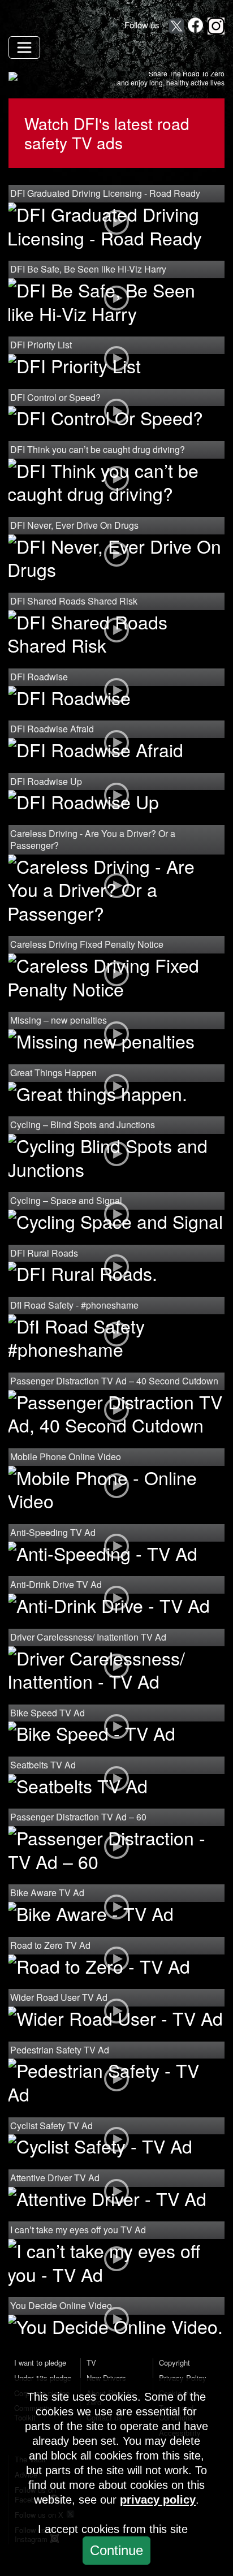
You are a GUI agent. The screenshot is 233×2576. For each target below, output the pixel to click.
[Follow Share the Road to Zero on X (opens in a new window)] (176, 26)
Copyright (174, 2363)
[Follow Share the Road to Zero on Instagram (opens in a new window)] (216, 26)
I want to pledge (40, 2363)
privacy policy (158, 2500)
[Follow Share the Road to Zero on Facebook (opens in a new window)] (196, 26)
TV (91, 2363)
